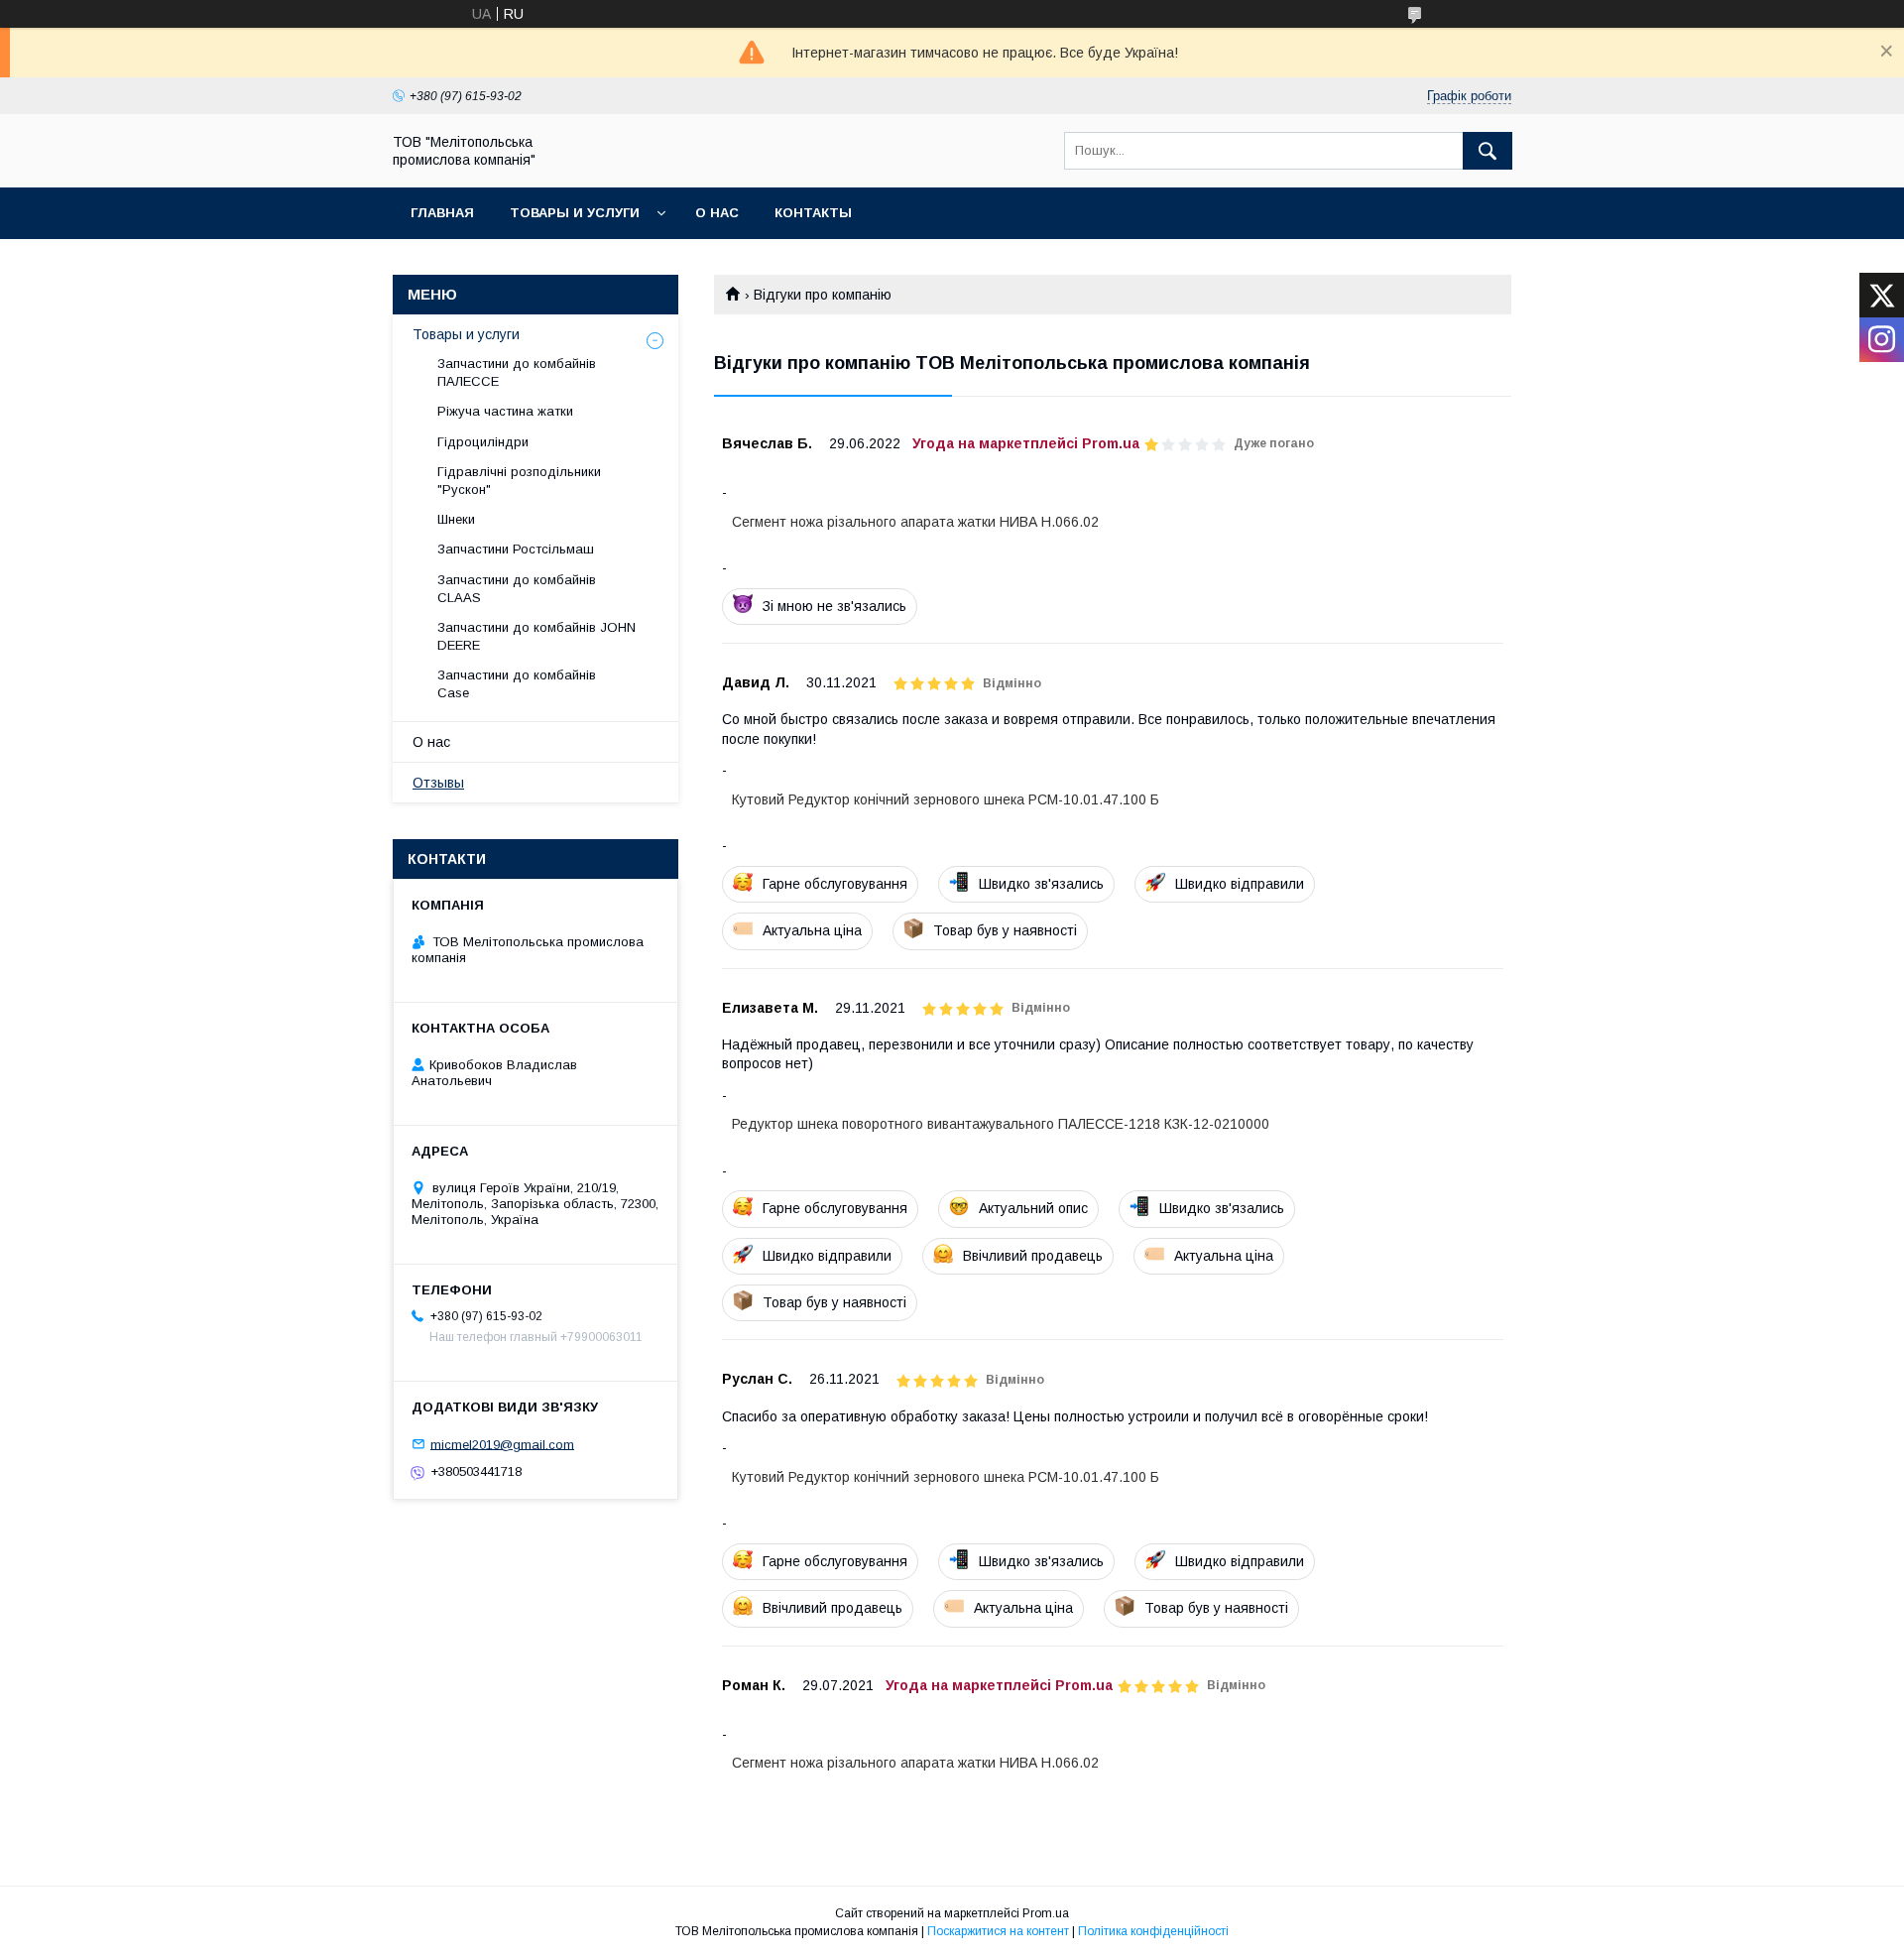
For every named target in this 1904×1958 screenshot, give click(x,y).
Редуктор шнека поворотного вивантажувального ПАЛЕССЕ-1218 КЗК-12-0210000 (1001, 1124)
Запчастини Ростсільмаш (516, 549)
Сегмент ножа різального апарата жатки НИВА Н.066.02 (915, 522)
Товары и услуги (575, 213)
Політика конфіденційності (1153, 1931)
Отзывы (438, 783)
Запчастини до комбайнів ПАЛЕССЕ (517, 372)
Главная (442, 213)
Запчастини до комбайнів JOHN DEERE (536, 636)
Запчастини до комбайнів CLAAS (517, 589)
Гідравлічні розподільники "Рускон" (519, 481)
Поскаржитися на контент (998, 1931)
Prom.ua (1046, 1913)
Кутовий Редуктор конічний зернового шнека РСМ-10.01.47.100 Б (946, 799)
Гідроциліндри (483, 442)
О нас (717, 213)
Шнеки (456, 519)
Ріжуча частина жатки (505, 411)
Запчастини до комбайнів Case (517, 684)
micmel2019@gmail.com (502, 1444)
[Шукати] (1487, 151)
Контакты (813, 213)
